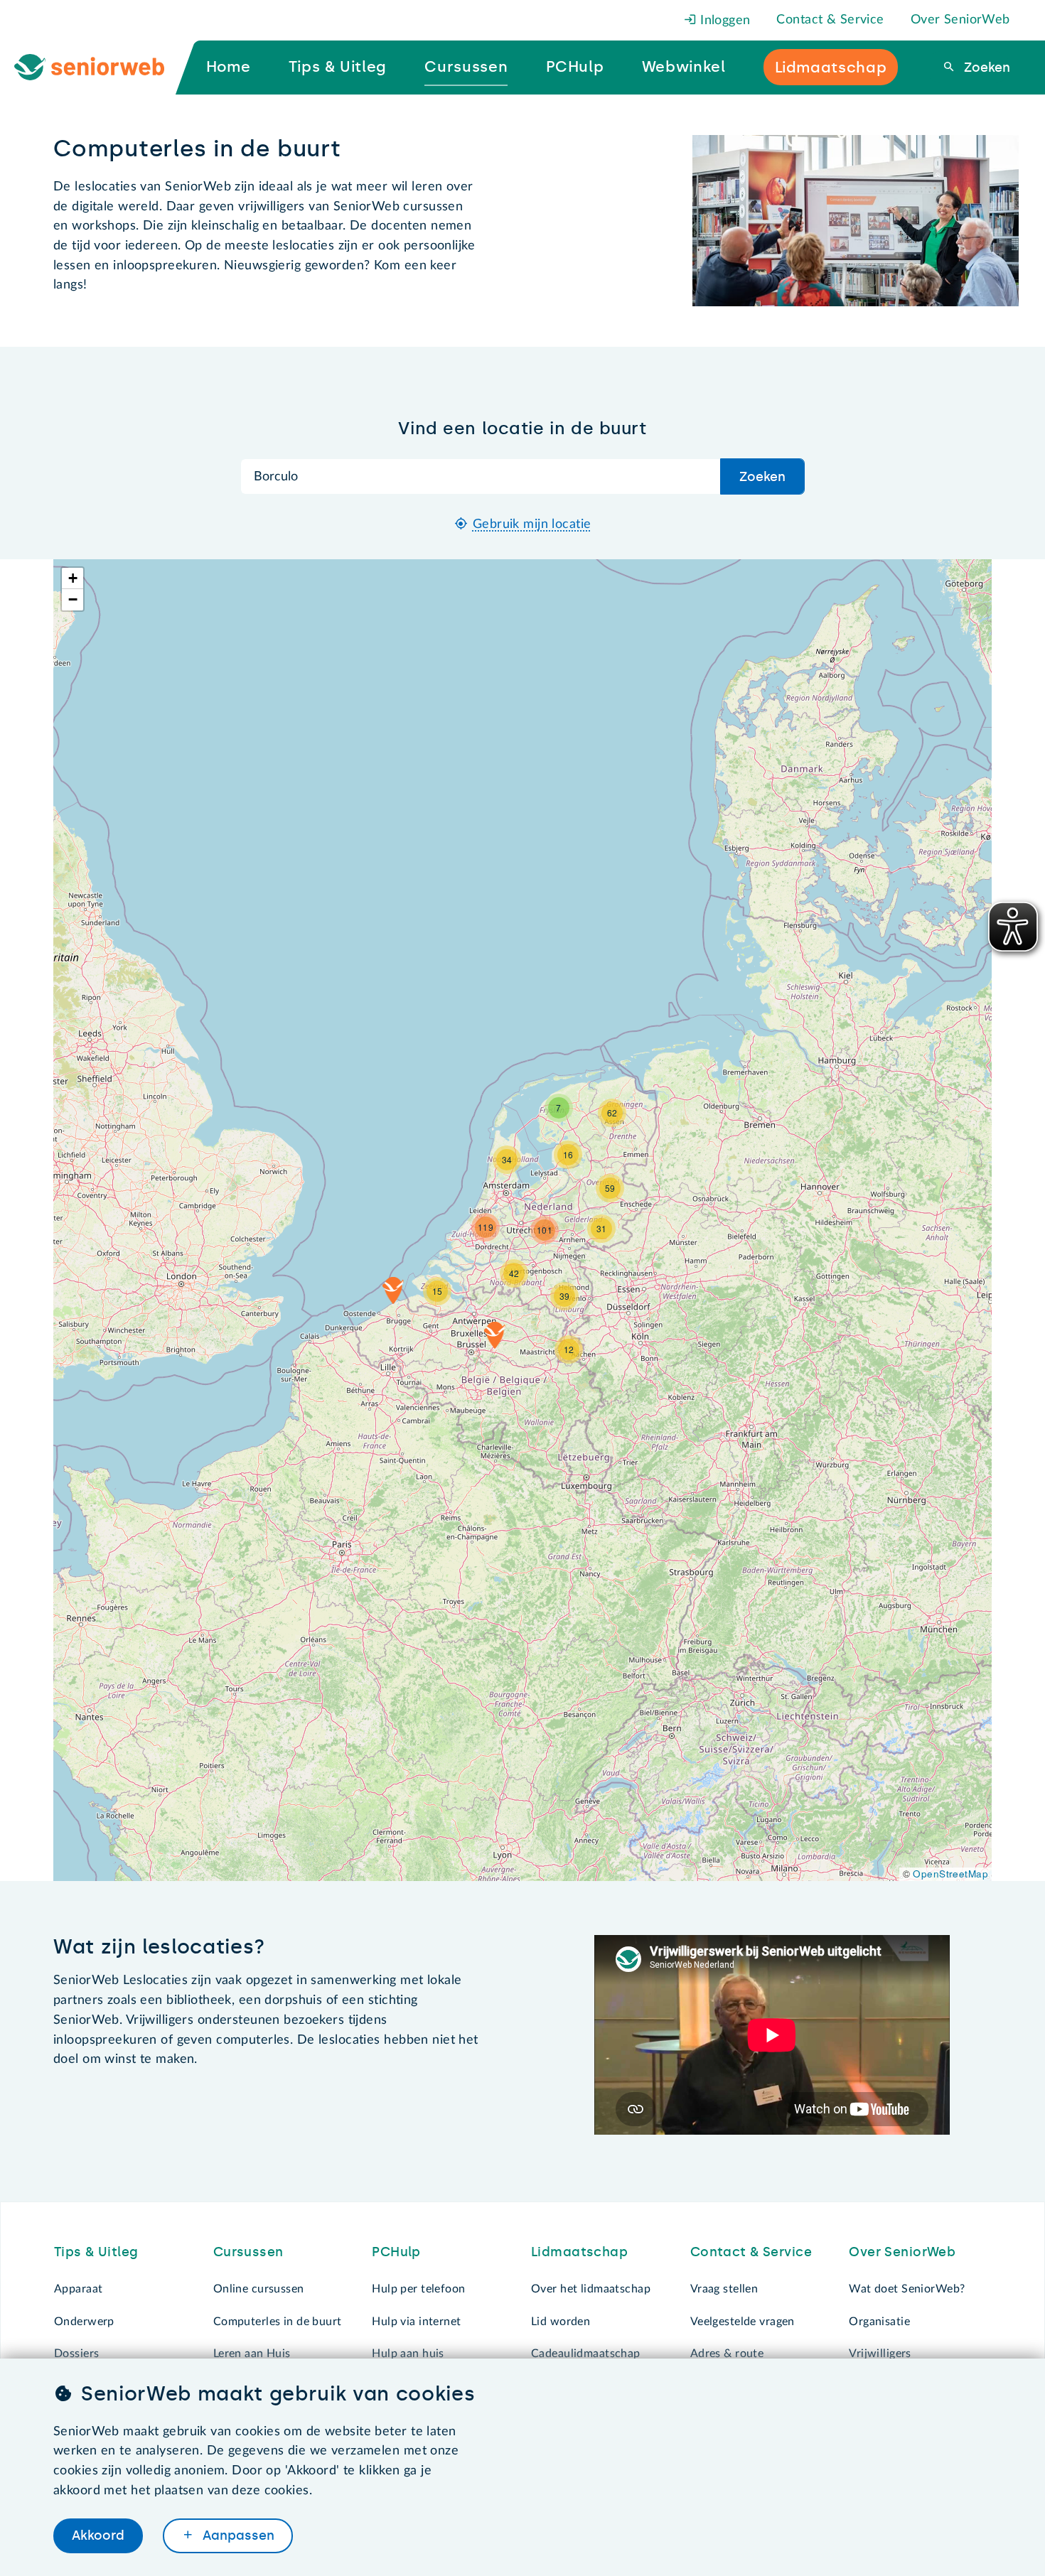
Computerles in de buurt (278, 2322)
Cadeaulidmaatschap (586, 2354)
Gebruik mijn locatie (532, 524)
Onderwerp (84, 2322)
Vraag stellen (724, 2289)
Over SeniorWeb (960, 20)
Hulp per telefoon (418, 2289)
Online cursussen (259, 2289)
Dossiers (76, 2354)
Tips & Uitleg (96, 2252)
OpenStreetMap (950, 1874)
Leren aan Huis (252, 2354)
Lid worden (561, 2322)
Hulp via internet (416, 2322)
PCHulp (396, 2252)
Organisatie (879, 2322)
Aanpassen (237, 2535)
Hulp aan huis (408, 2354)
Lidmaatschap (579, 2252)
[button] (495, 1335)
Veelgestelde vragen (743, 2322)
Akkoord (98, 2535)
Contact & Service (830, 20)
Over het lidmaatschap (591, 2289)
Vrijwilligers (880, 2354)
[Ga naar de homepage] (101, 68)
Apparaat (78, 2289)
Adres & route (727, 2354)
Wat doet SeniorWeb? (907, 2289)
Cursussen (248, 2252)
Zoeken (985, 68)
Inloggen (724, 21)
